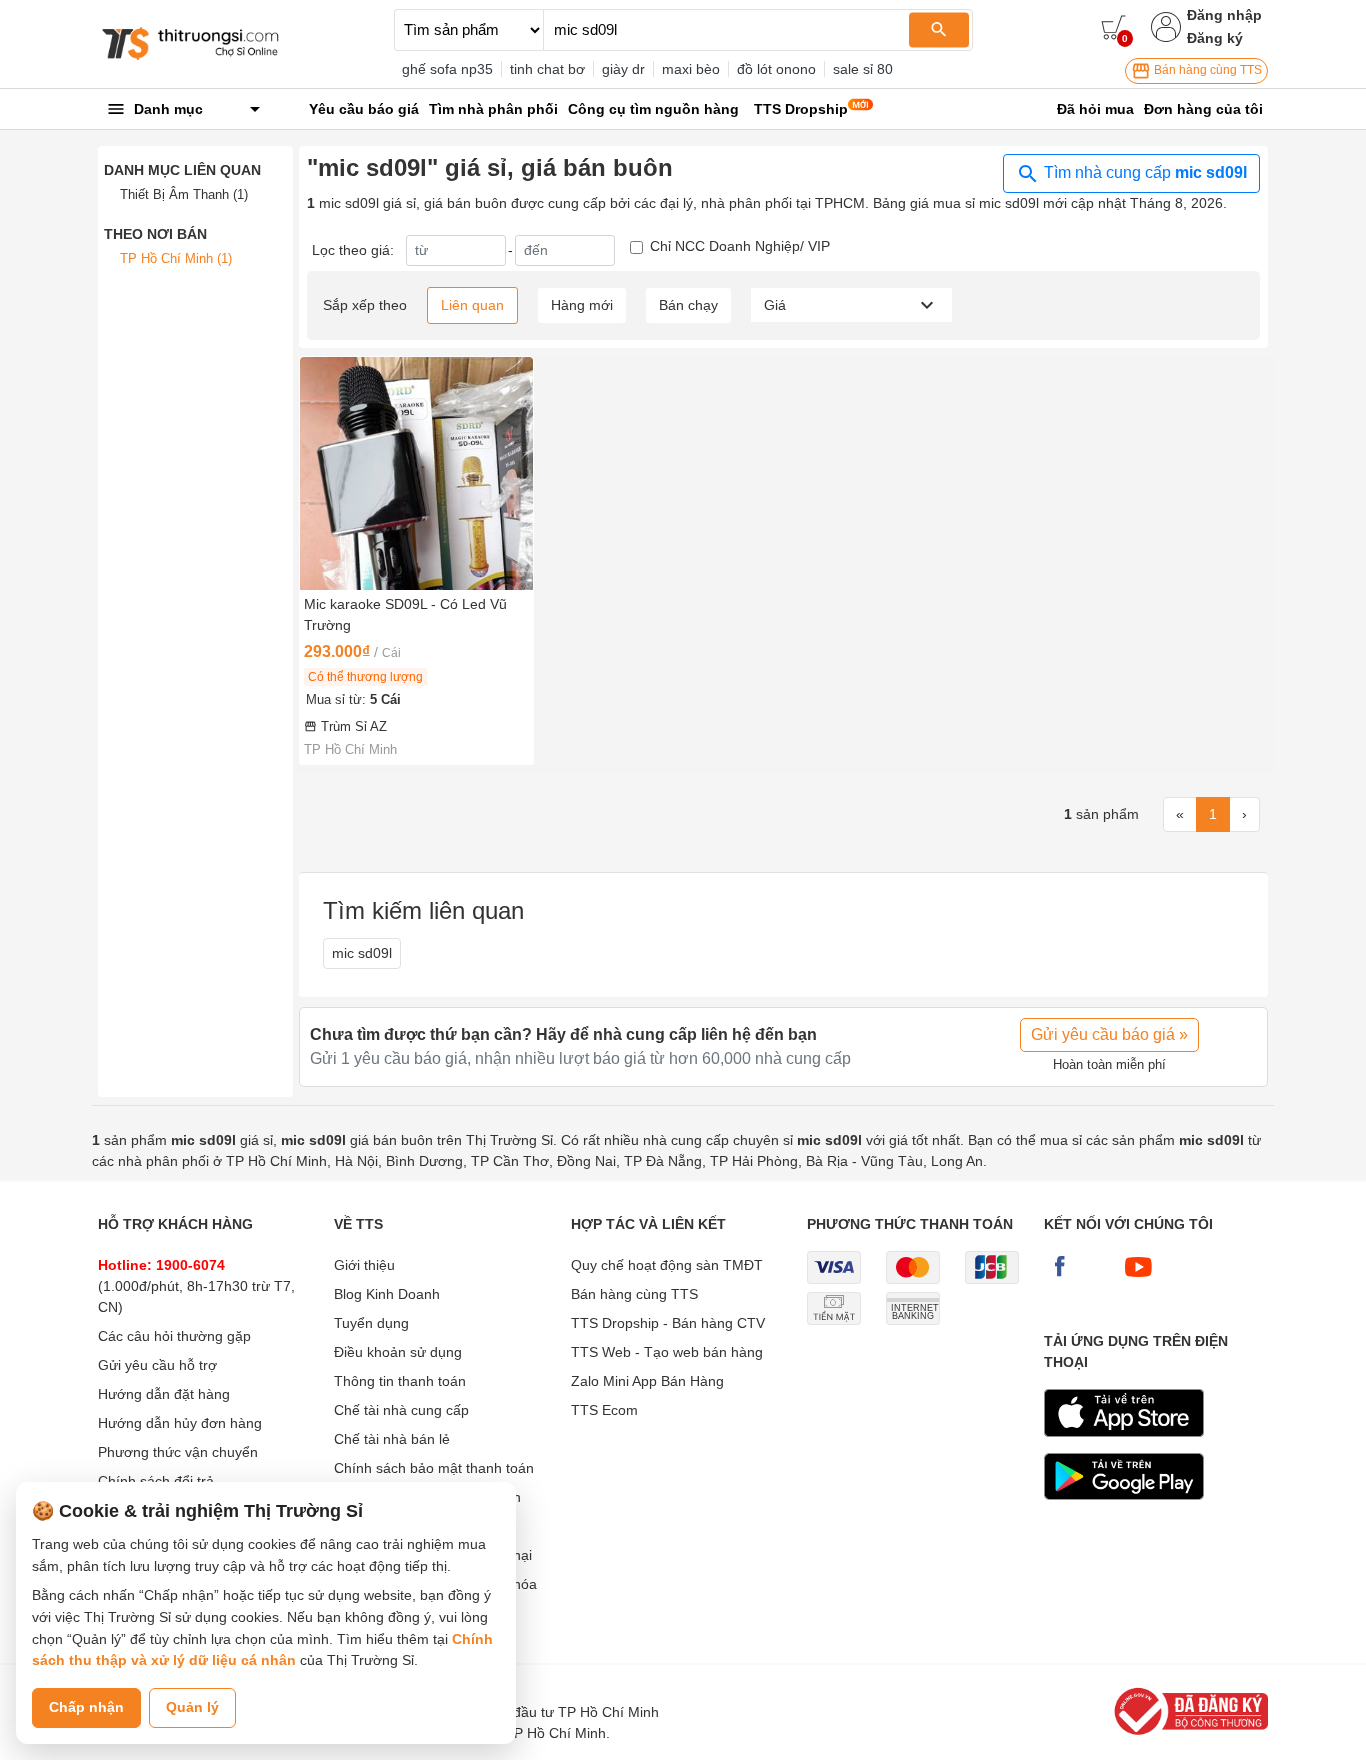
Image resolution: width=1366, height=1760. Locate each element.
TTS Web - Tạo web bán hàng (667, 1352)
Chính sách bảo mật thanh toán (434, 1468)
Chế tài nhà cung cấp (401, 1410)
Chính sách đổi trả (156, 1481)
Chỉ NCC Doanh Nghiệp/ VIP (740, 246)
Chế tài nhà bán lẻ (392, 1439)
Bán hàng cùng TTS (1206, 70)
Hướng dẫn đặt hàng (164, 1394)
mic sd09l (362, 953)
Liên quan (472, 305)
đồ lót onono (776, 69)
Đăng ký (1215, 38)
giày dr (623, 69)
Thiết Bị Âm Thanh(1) (184, 194)
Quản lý (192, 1707)
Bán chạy (688, 305)
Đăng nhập (1224, 15)
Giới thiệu (364, 1265)
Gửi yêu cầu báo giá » (1109, 1034)
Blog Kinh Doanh (387, 1294)
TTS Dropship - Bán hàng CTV (668, 1323)
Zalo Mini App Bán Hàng (647, 1381)
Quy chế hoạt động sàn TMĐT (667, 1265)
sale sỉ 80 (863, 69)
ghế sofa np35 (447, 69)
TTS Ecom (604, 1410)
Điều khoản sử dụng (398, 1352)
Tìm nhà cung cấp (1143, 172)
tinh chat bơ (547, 69)
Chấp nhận (86, 1707)
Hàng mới (582, 305)
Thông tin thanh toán (400, 1381)
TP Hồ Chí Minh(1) (176, 258)
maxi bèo (691, 69)
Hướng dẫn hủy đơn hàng (180, 1423)
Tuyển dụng (371, 1323)
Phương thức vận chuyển (178, 1452)
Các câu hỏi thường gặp (174, 1336)
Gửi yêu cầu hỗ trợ (157, 1365)
